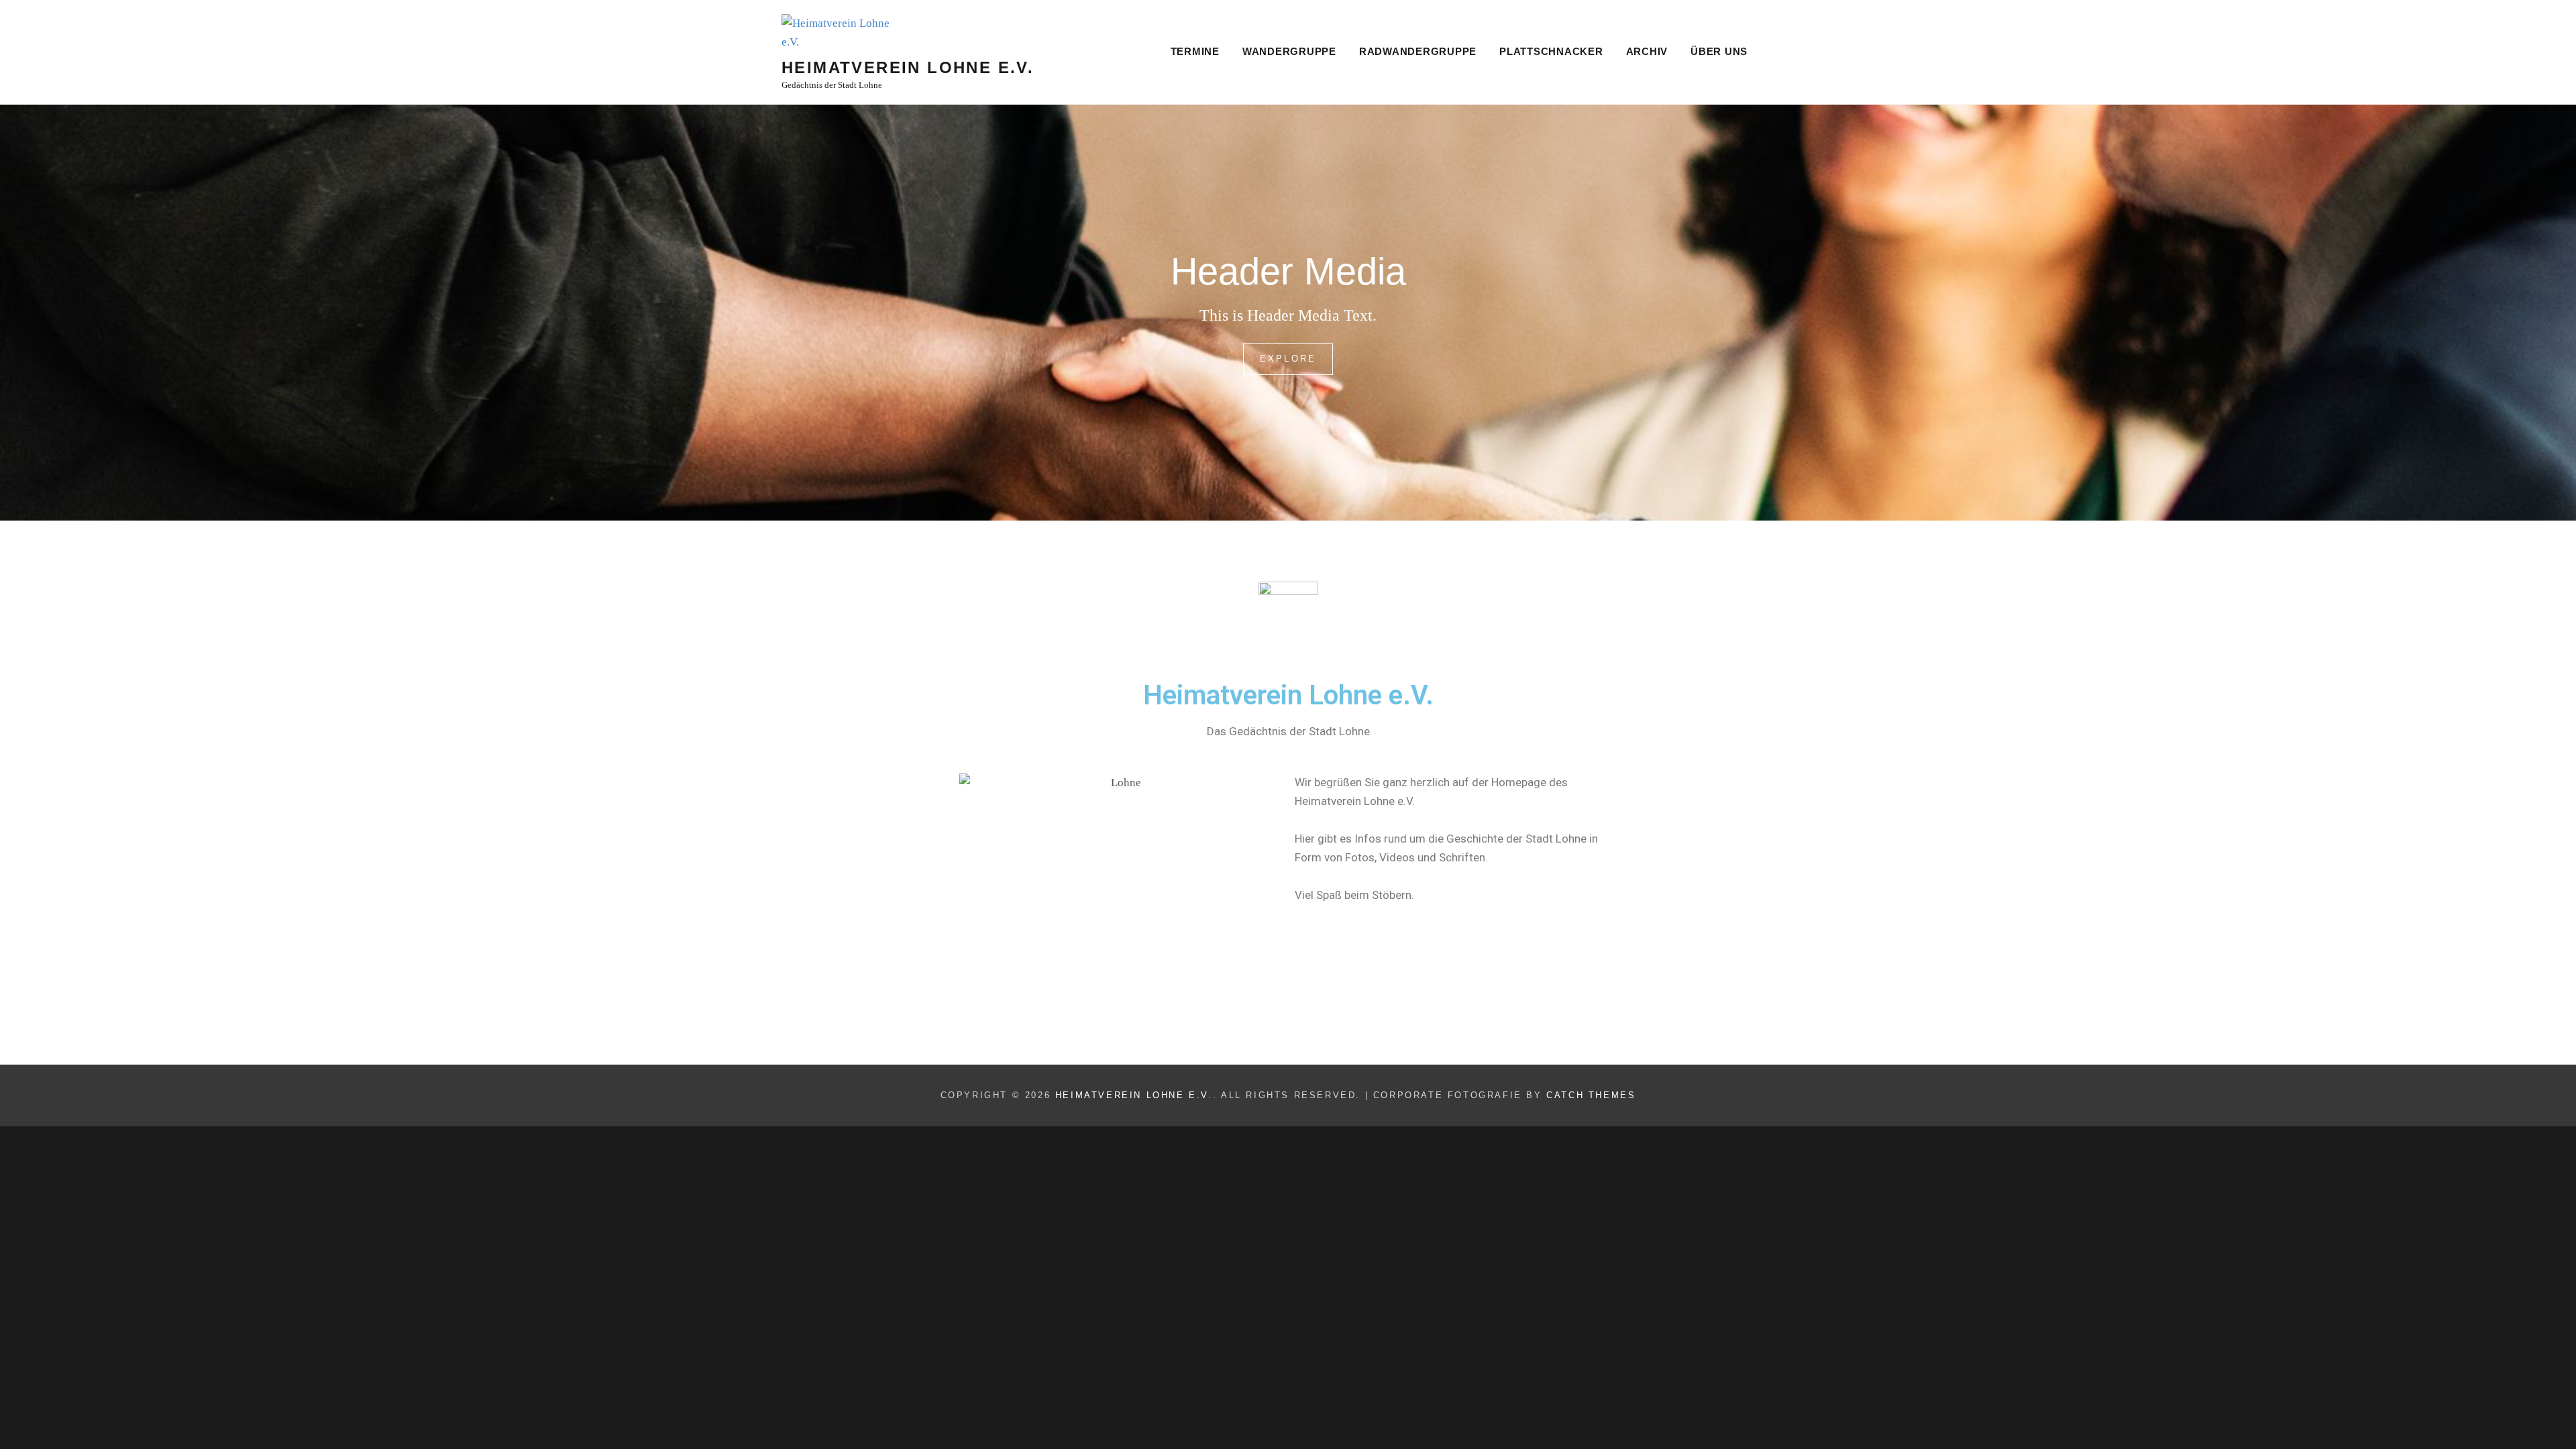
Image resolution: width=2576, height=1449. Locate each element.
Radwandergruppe (1418, 51)
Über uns (1719, 51)
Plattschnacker (1551, 51)
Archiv (1647, 51)
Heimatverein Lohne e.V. (908, 67)
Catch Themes (1591, 1095)
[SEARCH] (1777, 53)
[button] (2547, 19)
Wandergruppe (1289, 51)
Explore (1293, 354)
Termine (1195, 51)
